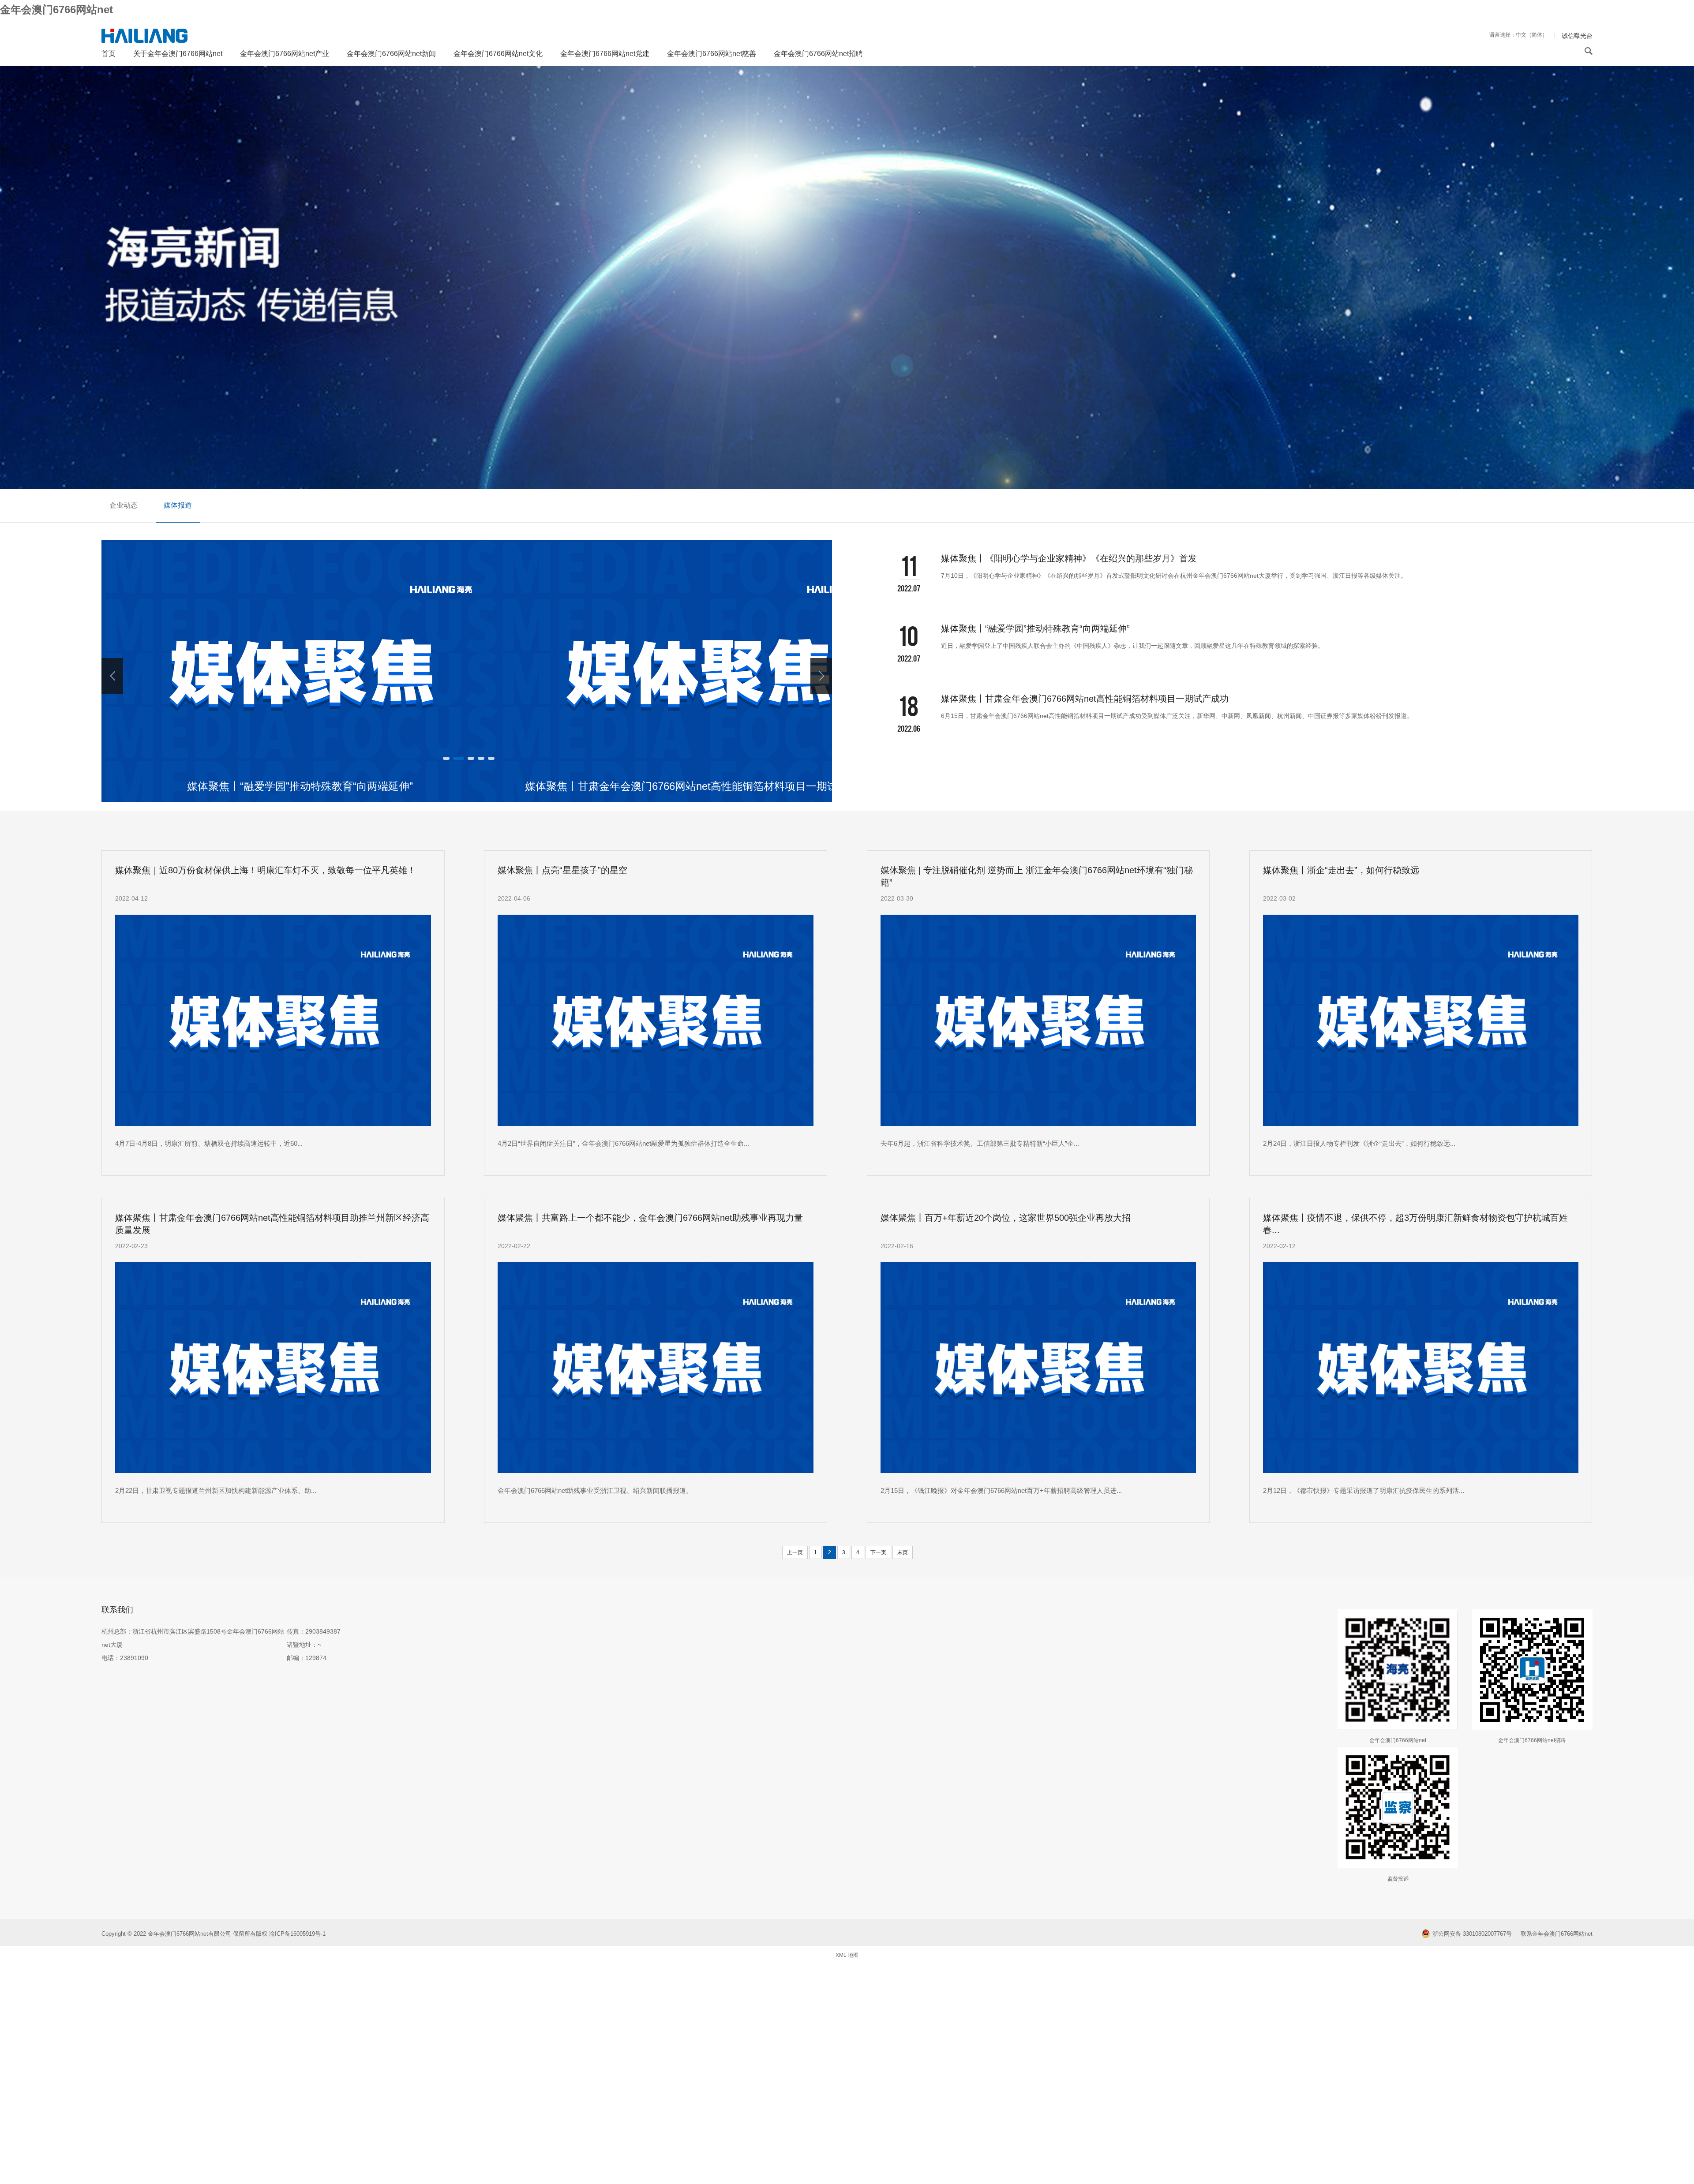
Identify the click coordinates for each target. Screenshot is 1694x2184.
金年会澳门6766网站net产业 (285, 54)
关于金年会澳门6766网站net (178, 54)
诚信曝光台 (1577, 36)
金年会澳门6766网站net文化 (498, 54)
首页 (109, 54)
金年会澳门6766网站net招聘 (818, 54)
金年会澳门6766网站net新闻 (391, 54)
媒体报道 (178, 505)
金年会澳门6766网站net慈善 (712, 54)
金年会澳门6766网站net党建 (605, 54)
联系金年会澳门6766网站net (1557, 1934)
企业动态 (124, 505)
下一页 (878, 1552)
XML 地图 (847, 1955)
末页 (903, 1552)
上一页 (795, 1552)
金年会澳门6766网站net (56, 9)
